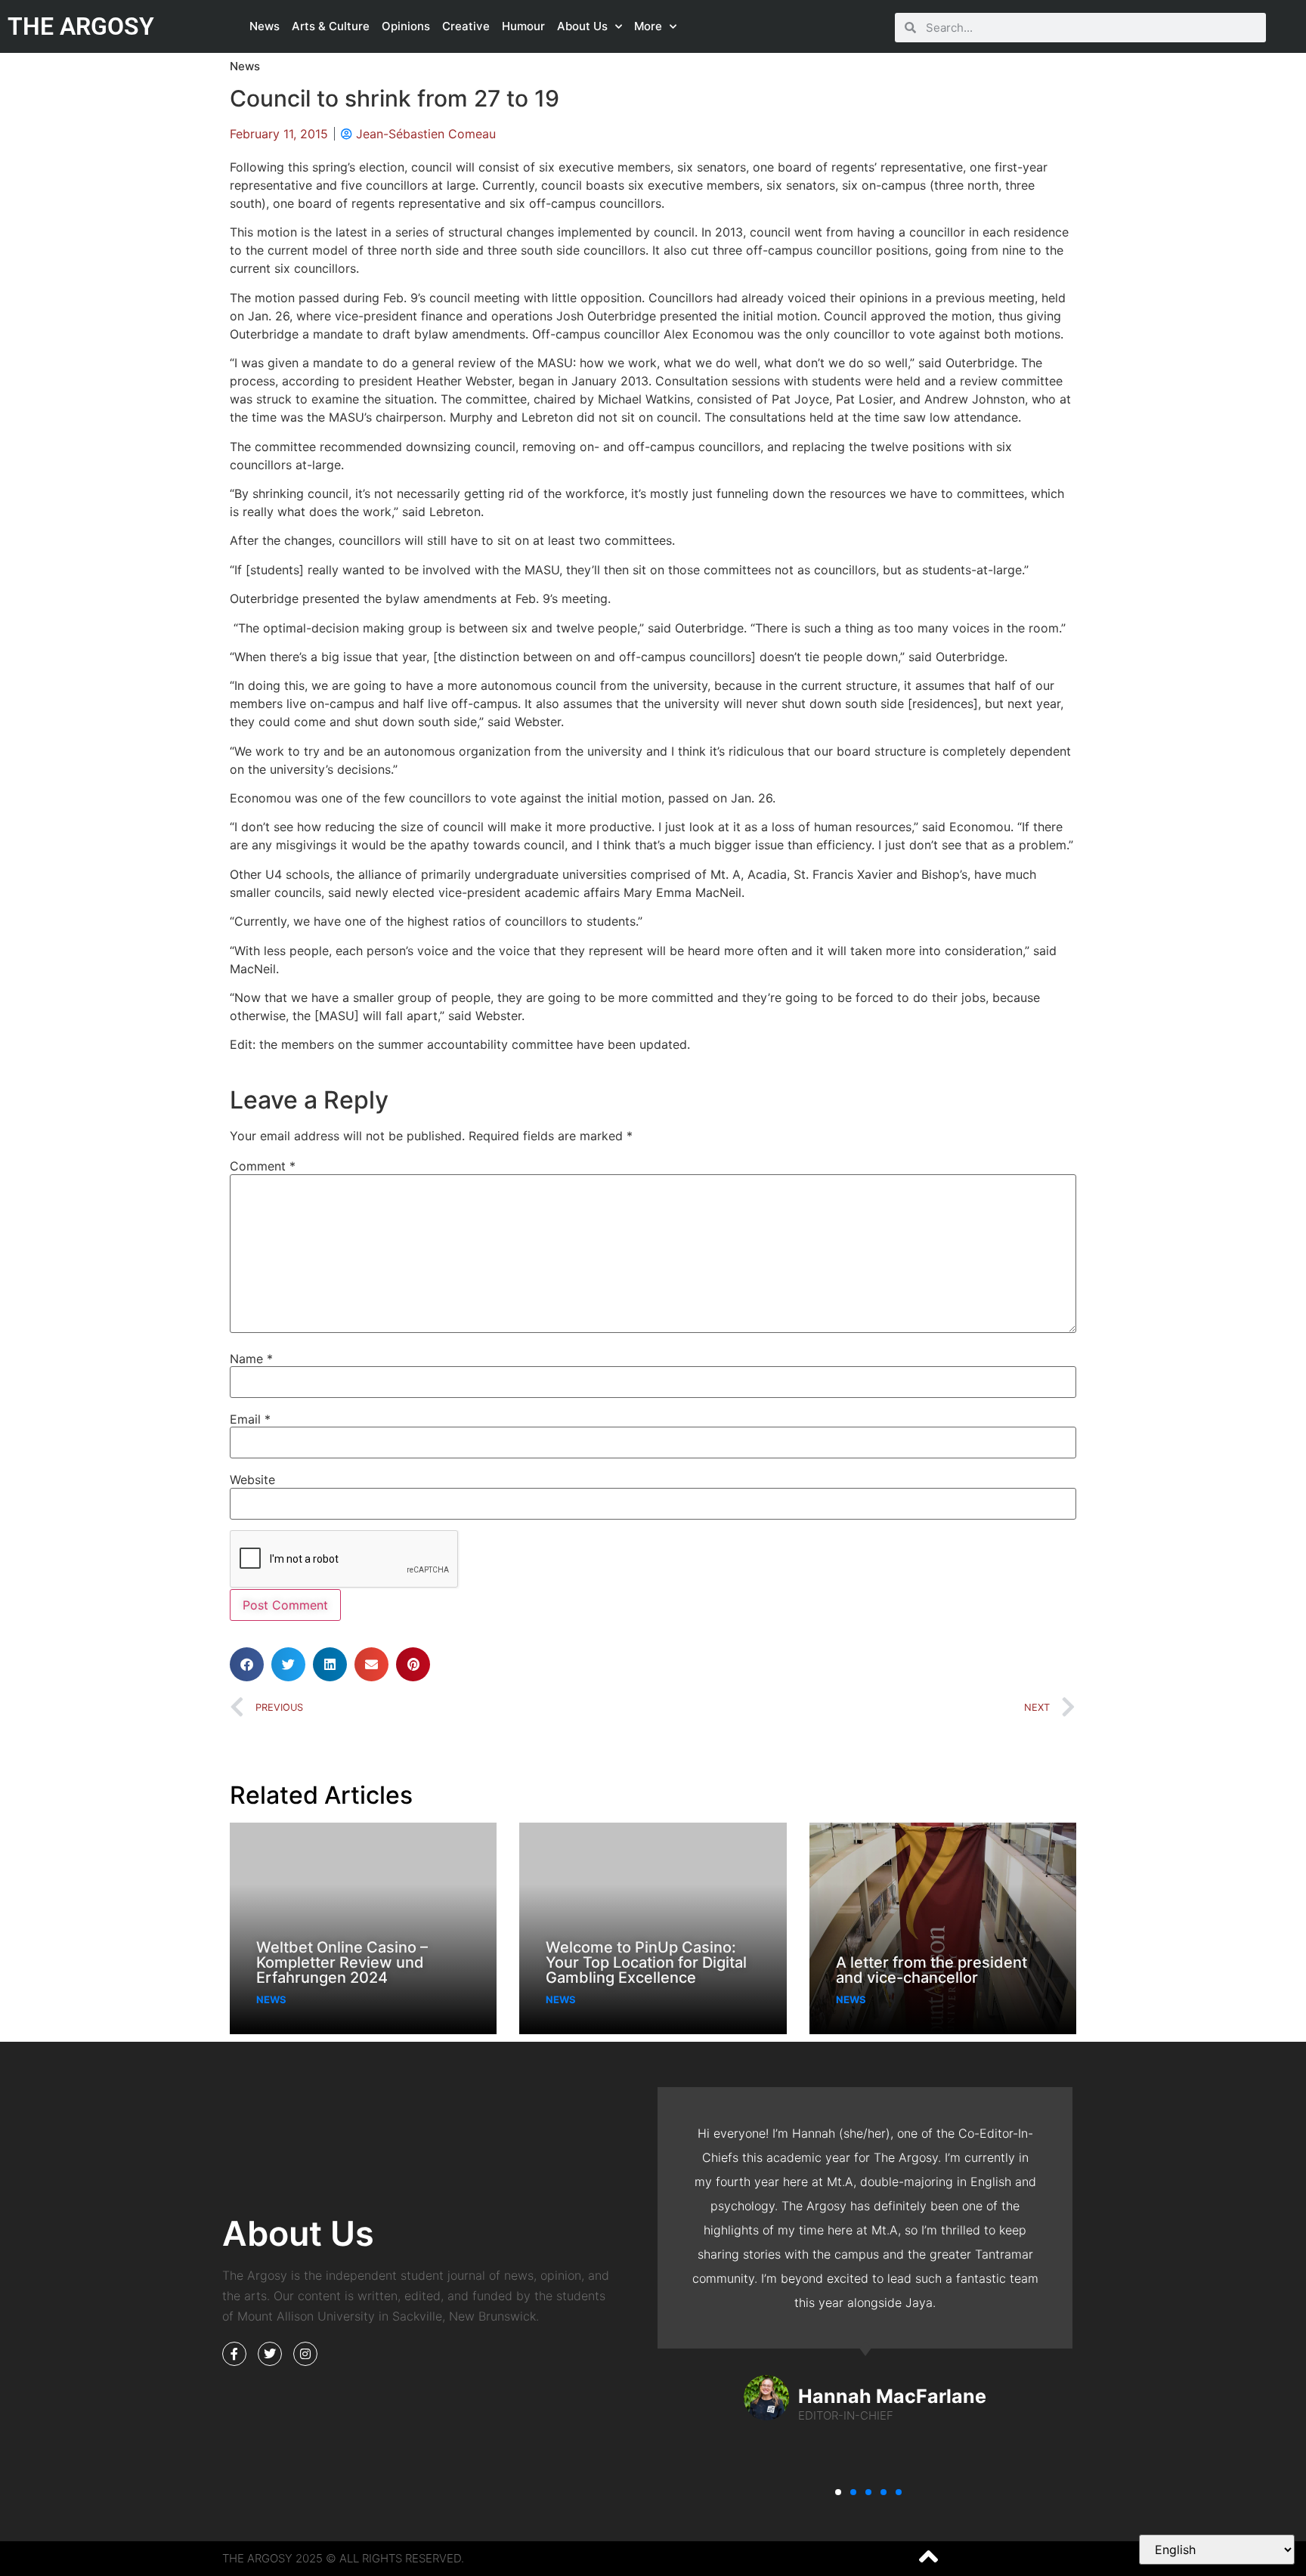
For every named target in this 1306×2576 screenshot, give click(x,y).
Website (252, 1480)
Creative (466, 26)
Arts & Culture (331, 26)
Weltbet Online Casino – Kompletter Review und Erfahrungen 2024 (342, 1962)
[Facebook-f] (234, 2354)
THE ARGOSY (81, 26)
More (648, 26)
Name (251, 1359)
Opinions (406, 26)
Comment (263, 1166)
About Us (582, 26)
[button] (247, 1664)
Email (250, 1419)
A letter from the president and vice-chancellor (932, 1970)
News (265, 26)
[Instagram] (305, 2354)
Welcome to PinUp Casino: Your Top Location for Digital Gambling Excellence (646, 1962)
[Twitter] (270, 2354)
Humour (523, 26)
